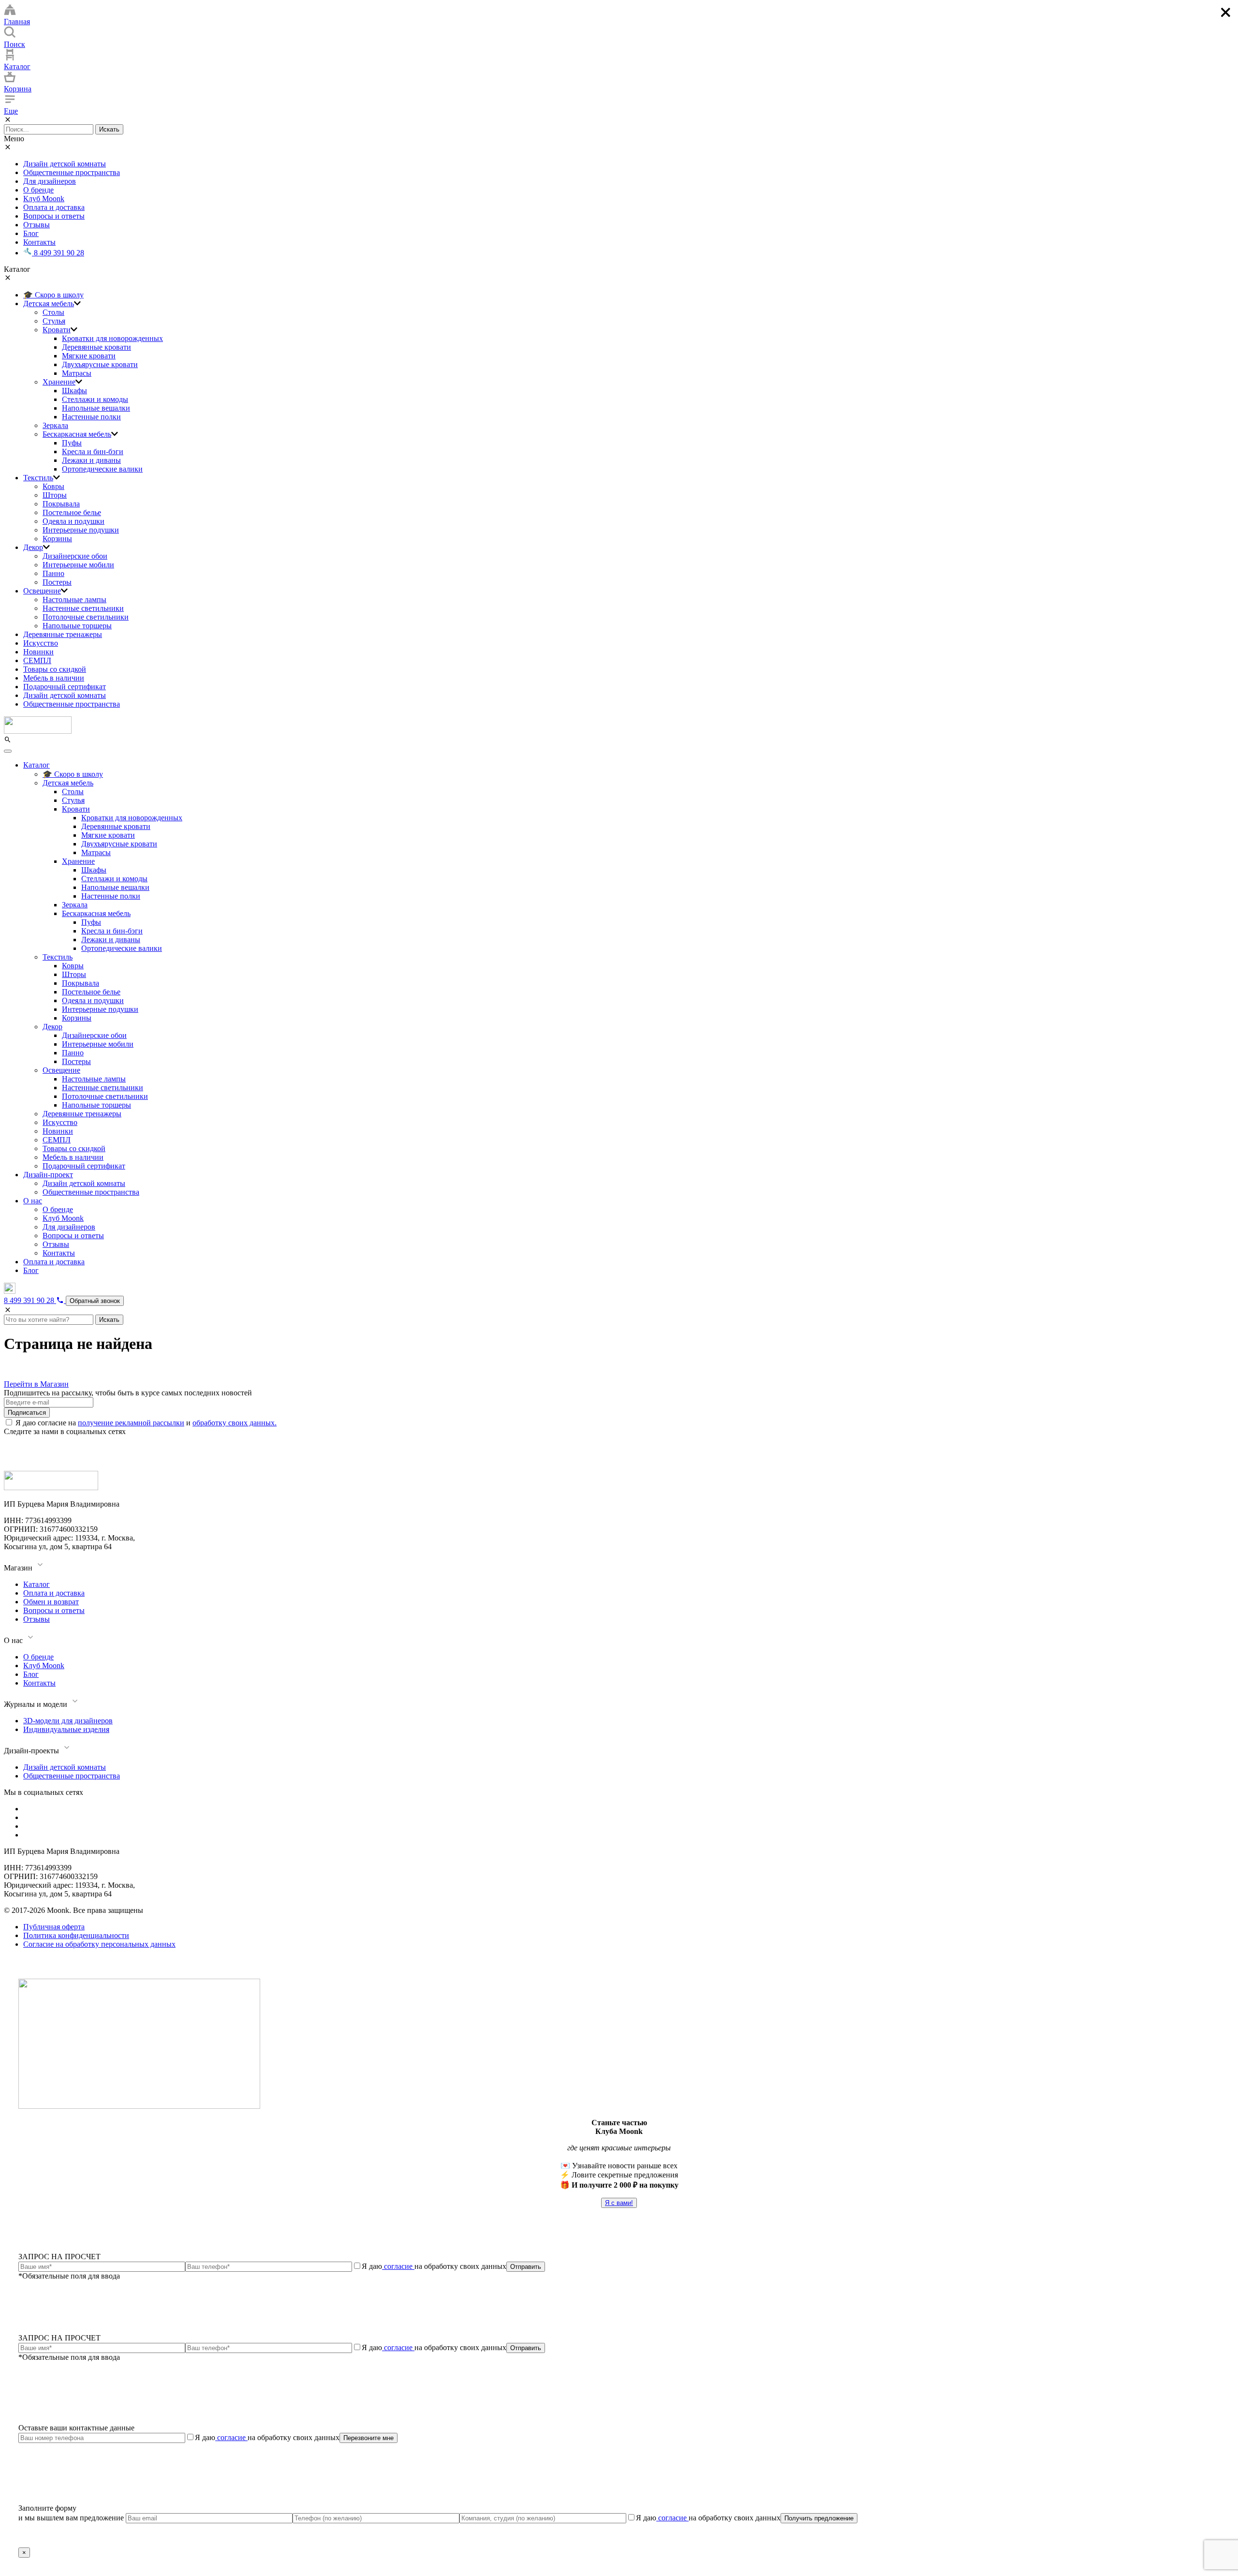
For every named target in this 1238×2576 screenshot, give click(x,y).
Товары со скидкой (55, 669)
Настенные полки (91, 417)
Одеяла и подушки (74, 521)
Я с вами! (619, 2203)
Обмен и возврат (51, 1602)
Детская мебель (49, 303)
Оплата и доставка (54, 207)
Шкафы (74, 391)
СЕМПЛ (37, 660)
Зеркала (55, 425)
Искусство (41, 643)
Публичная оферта (54, 1927)
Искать (109, 129)
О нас (33, 1201)
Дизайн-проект (48, 1175)
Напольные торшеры (77, 626)
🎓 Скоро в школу (53, 295)
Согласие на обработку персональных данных (99, 1944)
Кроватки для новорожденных (112, 338)
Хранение (59, 382)
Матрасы (77, 373)
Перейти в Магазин (36, 1384)
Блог (31, 233)
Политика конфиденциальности (76, 1935)
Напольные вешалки (96, 408)
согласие (398, 2266)
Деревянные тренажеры (63, 634)
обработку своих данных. (235, 1423)
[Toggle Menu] (8, 751)
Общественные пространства (72, 172)
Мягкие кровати (89, 356)
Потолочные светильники (86, 617)
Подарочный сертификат (65, 687)
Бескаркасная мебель (77, 434)
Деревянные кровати (96, 347)
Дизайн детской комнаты (65, 164)
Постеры (57, 582)
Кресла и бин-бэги (93, 452)
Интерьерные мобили (78, 565)
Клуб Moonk (44, 199)
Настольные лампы (74, 600)
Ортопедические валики (102, 469)
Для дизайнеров (50, 181)
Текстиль (38, 478)
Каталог (37, 765)
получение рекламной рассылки (131, 1423)
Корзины (57, 539)
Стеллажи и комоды (95, 399)
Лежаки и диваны (91, 460)
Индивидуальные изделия (66, 1729)
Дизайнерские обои (75, 556)
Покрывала (61, 504)
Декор (33, 547)
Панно (53, 573)
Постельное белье (72, 512)
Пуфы (72, 443)
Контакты (39, 242)
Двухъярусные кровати (100, 364)
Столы (53, 312)
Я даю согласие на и (146, 1423)
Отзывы (37, 225)
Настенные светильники (83, 608)
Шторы (55, 495)
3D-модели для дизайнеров (68, 1721)
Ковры (53, 486)
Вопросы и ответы (54, 216)
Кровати (57, 330)
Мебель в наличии (54, 678)
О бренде (38, 190)
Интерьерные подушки (81, 530)
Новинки (38, 652)
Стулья (54, 321)
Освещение (42, 591)
